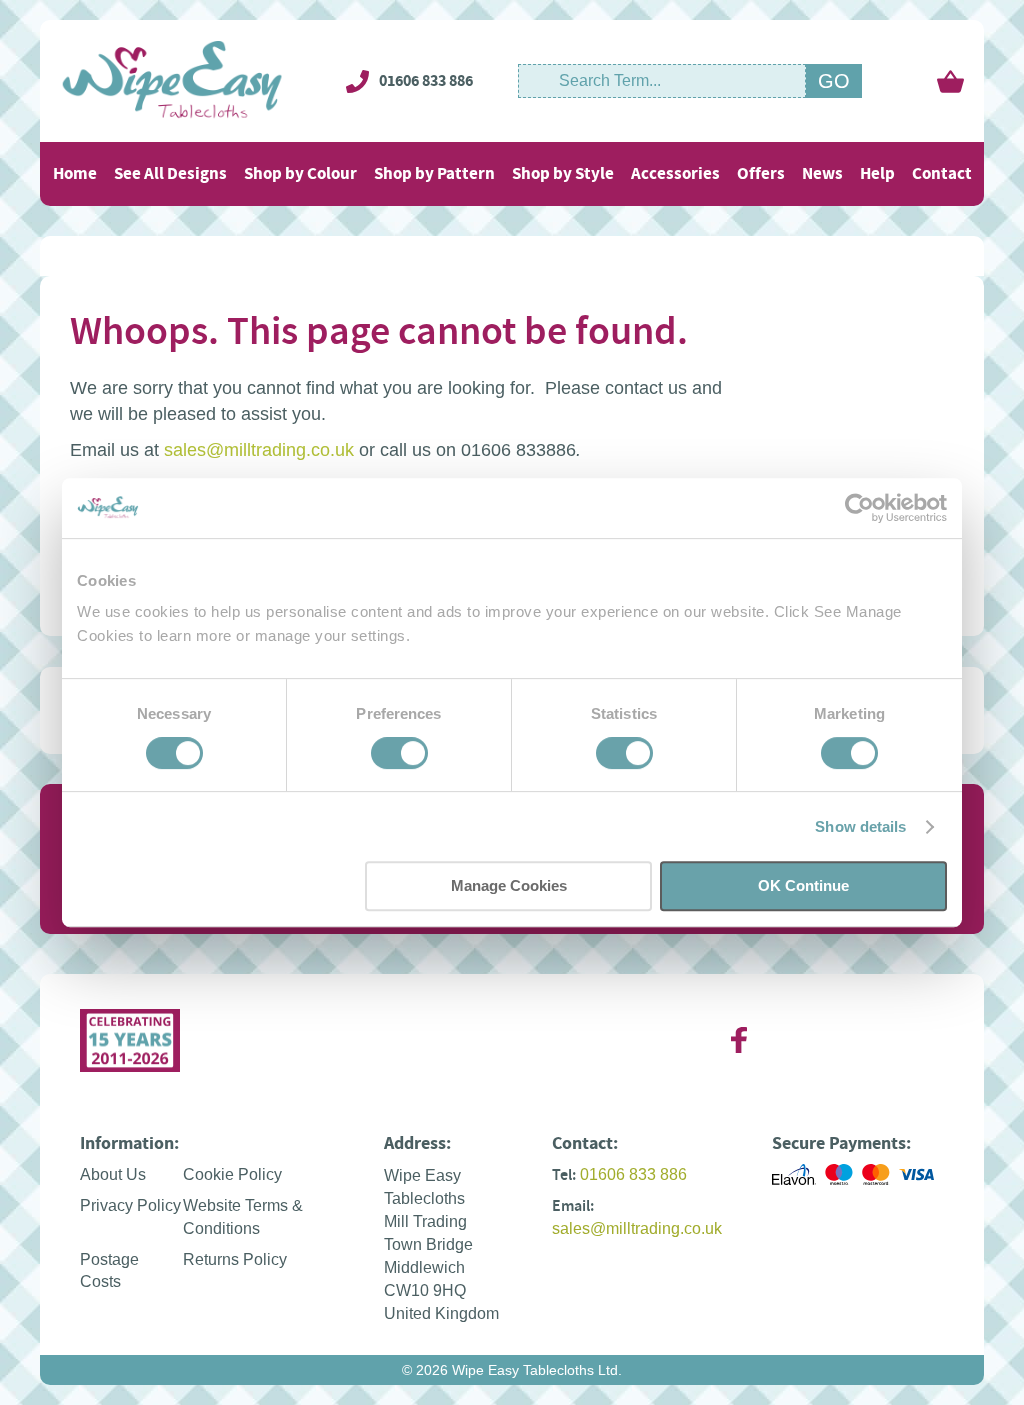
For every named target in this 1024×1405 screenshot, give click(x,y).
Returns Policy (235, 1259)
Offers (761, 173)
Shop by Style (563, 173)
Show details (860, 826)
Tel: (564, 1174)
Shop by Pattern (434, 173)
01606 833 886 (426, 80)
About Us (113, 1174)
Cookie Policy (232, 1174)
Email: (573, 1205)
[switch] (399, 755)
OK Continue (803, 885)
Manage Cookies (509, 885)
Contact (942, 173)
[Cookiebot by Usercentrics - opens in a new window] (859, 508)
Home (75, 173)
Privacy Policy (130, 1205)
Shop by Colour (300, 173)
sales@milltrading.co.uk (259, 450)
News (822, 173)
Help (877, 173)
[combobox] (662, 81)
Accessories (675, 173)
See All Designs (170, 173)
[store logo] (172, 81)
